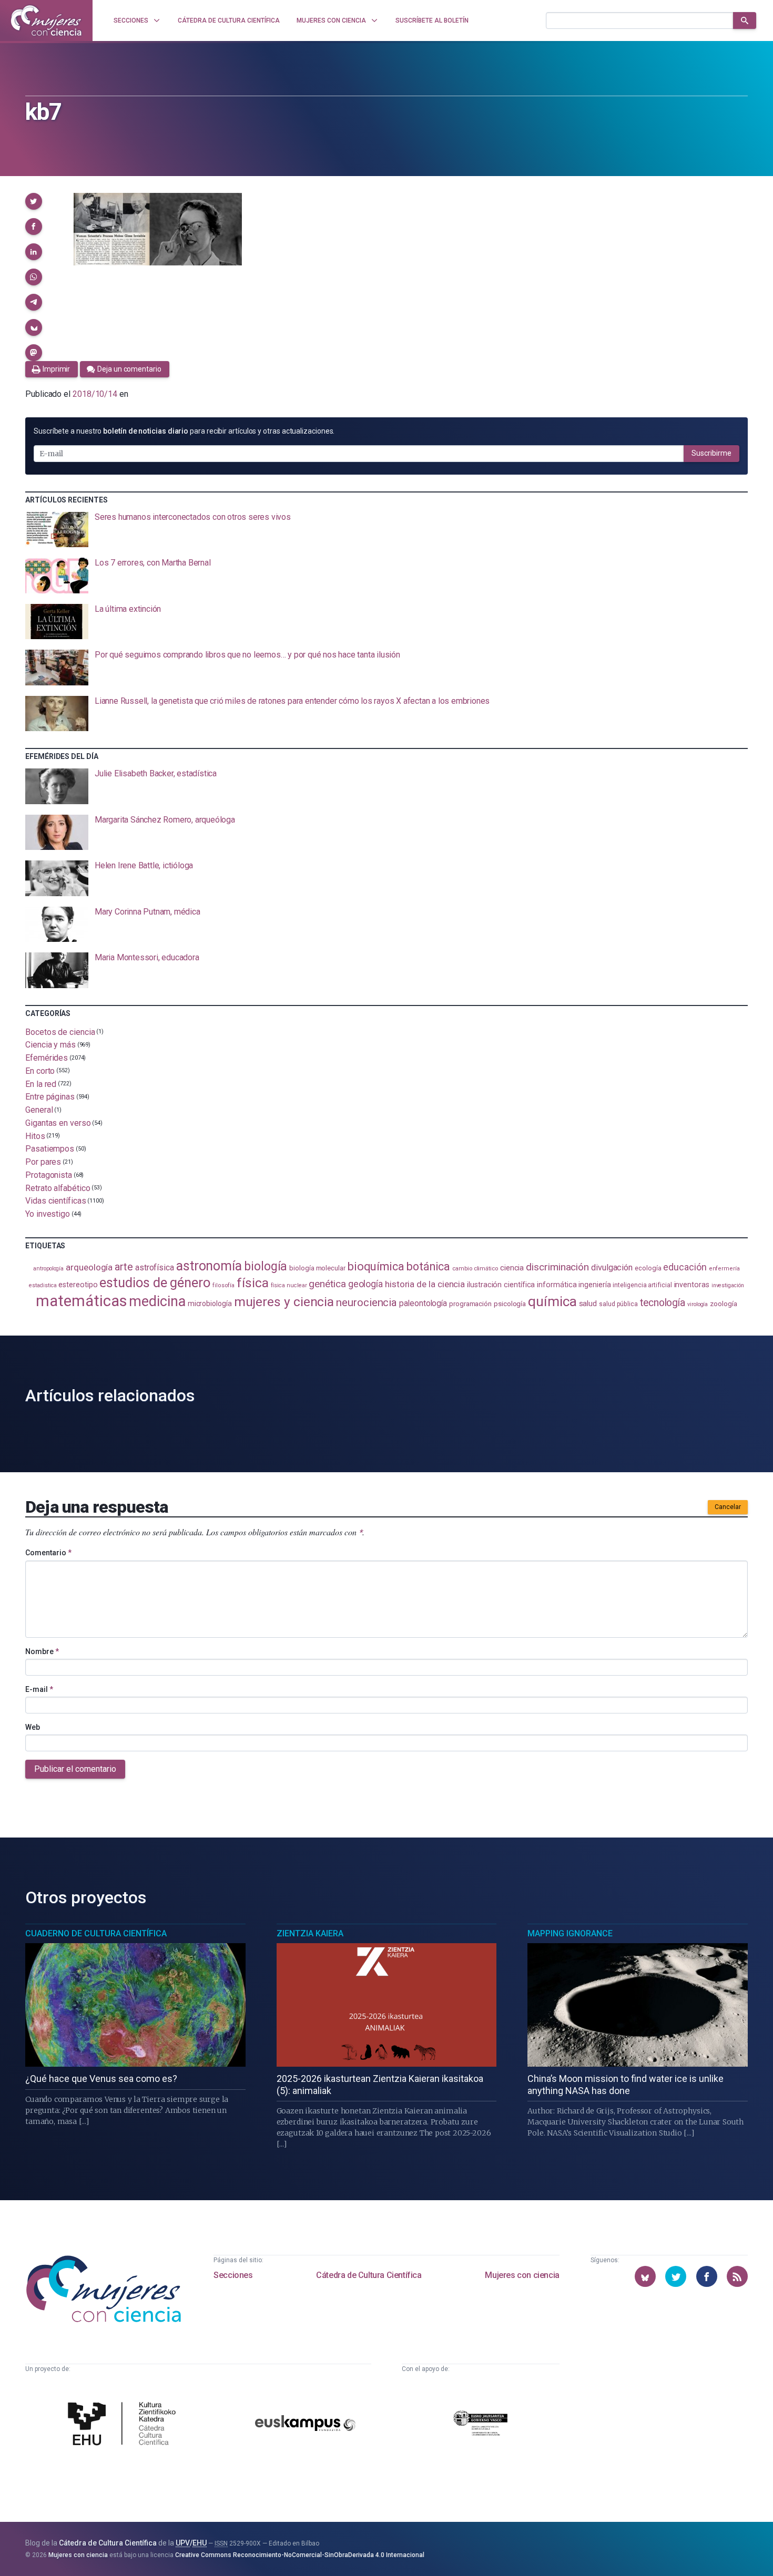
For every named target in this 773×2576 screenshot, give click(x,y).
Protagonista (49, 1175)
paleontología (423, 1304)
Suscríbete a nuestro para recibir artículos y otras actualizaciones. (184, 431)
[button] (34, 201)
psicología (510, 1304)
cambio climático (475, 1268)
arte (124, 1267)
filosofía (223, 1285)
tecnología (663, 1303)
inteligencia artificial (642, 1285)
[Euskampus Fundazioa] (306, 2425)
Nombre (42, 1651)
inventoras (692, 1285)
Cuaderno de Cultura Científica (96, 1933)
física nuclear (289, 1285)
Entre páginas (50, 1097)
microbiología (210, 1304)
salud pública (618, 1304)
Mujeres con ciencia (522, 2275)
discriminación (557, 1267)
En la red (41, 1084)
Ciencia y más (50, 1045)
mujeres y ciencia (284, 1302)
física (253, 1283)
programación (470, 1304)
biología (266, 1266)
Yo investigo (48, 1214)
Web (33, 1727)
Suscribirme (711, 453)
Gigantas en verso (58, 1123)
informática (557, 1285)
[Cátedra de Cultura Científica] (125, 2425)
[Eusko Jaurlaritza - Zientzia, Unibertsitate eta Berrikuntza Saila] (481, 2425)
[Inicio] (46, 20)
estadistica (43, 1285)
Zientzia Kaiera (310, 1933)
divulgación (612, 1268)
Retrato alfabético (58, 1188)
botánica (428, 1266)
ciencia (512, 1268)
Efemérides (47, 1058)
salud (588, 1304)
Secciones (233, 2275)
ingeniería (594, 1285)
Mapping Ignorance (570, 1933)
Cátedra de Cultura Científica (369, 2275)
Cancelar (728, 1507)
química (552, 1301)
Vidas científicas (56, 1201)
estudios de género (155, 1282)
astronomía (209, 1266)
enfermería (724, 1269)
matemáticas (81, 1301)
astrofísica (155, 1268)
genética (327, 1284)
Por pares (43, 1162)
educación (685, 1267)
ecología (648, 1268)
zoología (723, 1304)
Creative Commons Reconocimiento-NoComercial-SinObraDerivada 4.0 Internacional (300, 2555)
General (39, 1110)
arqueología (89, 1267)
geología (365, 1284)
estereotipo (78, 1285)
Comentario (48, 1553)
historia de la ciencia (425, 1284)
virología (698, 1304)
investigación (728, 1285)
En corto (40, 1071)
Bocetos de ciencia (60, 1032)
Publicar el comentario (75, 1769)
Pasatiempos (50, 1149)
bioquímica (376, 1266)
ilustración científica (501, 1285)
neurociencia (367, 1302)
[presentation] (387, 530)
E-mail (39, 1689)
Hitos (35, 1136)
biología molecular (317, 1268)
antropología (48, 1269)
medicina (157, 1301)
